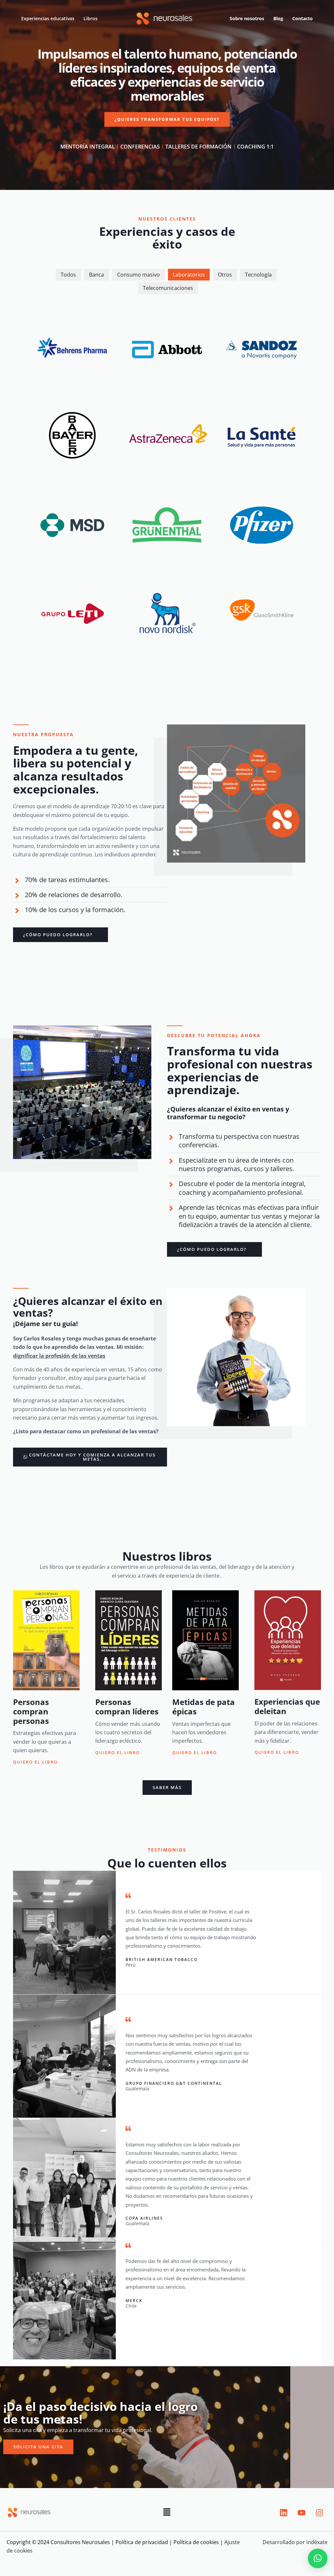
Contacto (303, 18)
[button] (167, 2513)
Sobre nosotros (247, 18)
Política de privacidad (142, 2542)
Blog (278, 18)
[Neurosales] (164, 18)
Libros (91, 18)
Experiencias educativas (48, 18)
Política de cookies (196, 2542)
